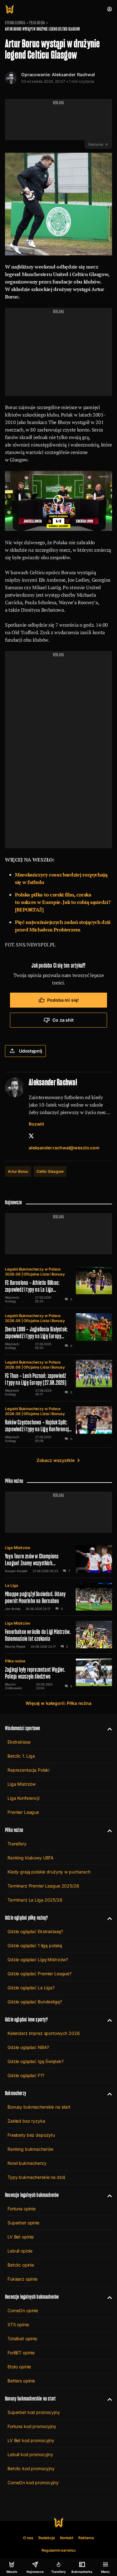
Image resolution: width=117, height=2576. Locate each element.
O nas (28, 2538)
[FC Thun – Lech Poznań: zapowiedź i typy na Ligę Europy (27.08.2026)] (58, 1378)
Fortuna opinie (22, 2209)
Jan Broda (13, 1609)
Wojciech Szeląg (12, 1299)
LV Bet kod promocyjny (31, 2440)
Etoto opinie (19, 2367)
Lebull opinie (20, 2251)
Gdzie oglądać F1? (26, 2075)
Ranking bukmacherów (30, 2149)
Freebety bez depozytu (31, 2135)
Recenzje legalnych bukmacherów (32, 2195)
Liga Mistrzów (18, 1548)
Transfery (17, 1844)
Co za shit (63, 1020)
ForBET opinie (21, 2353)
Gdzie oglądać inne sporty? (27, 2019)
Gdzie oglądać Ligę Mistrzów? (38, 1959)
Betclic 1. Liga (21, 1756)
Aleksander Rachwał (73, 74)
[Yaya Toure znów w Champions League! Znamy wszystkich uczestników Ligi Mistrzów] (58, 1559)
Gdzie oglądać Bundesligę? (35, 2002)
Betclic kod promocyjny (31, 2468)
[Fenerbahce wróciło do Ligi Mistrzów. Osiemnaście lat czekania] (58, 1635)
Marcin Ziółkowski (13, 1686)
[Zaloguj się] (110, 9)
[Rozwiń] (107, 1728)
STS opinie (18, 2324)
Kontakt (67, 2538)
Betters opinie (21, 2381)
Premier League (23, 1812)
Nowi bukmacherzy (27, 2163)
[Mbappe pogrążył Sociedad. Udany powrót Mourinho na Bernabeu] (58, 1597)
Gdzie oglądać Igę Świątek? (35, 2061)
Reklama (86, 2538)
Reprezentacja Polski (28, 1770)
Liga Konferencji (23, 1798)
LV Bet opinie (21, 2237)
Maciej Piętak (15, 1646)
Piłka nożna (37, 23)
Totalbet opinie (22, 2339)
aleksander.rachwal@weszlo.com (64, 1148)
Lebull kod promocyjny (30, 2454)
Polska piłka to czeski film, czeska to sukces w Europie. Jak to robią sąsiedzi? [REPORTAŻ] (63, 902)
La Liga (12, 1585)
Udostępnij (31, 1051)
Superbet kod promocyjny (34, 2412)
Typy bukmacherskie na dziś (36, 2177)
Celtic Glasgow (50, 1171)
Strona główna (15, 23)
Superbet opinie (23, 2223)
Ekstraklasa (19, 1742)
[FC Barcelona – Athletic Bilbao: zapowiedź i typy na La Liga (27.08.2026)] (58, 1285)
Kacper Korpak (16, 1571)
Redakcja (47, 2538)
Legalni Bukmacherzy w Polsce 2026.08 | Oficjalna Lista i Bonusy (35, 1272)
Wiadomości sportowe (22, 1728)
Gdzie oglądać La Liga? (31, 1988)
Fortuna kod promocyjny (32, 2426)
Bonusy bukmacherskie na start (39, 2107)
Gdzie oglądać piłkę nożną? (27, 1918)
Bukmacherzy (16, 2093)
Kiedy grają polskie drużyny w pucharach (49, 1872)
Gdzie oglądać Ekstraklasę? (35, 1931)
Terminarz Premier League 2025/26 (43, 1886)
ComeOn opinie (23, 2310)
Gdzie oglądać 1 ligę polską (35, 1945)
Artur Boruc (18, 1171)
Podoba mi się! (63, 1000)
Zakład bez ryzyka (26, 2121)
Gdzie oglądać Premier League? (39, 1974)
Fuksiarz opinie (22, 2279)
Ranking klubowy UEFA (31, 1858)
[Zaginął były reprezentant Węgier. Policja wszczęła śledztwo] (58, 1674)
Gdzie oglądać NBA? (28, 2047)
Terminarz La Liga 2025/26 (35, 1900)
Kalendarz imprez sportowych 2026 (44, 2033)
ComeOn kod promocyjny (33, 2482)
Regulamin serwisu (58, 2550)
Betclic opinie (21, 2265)
